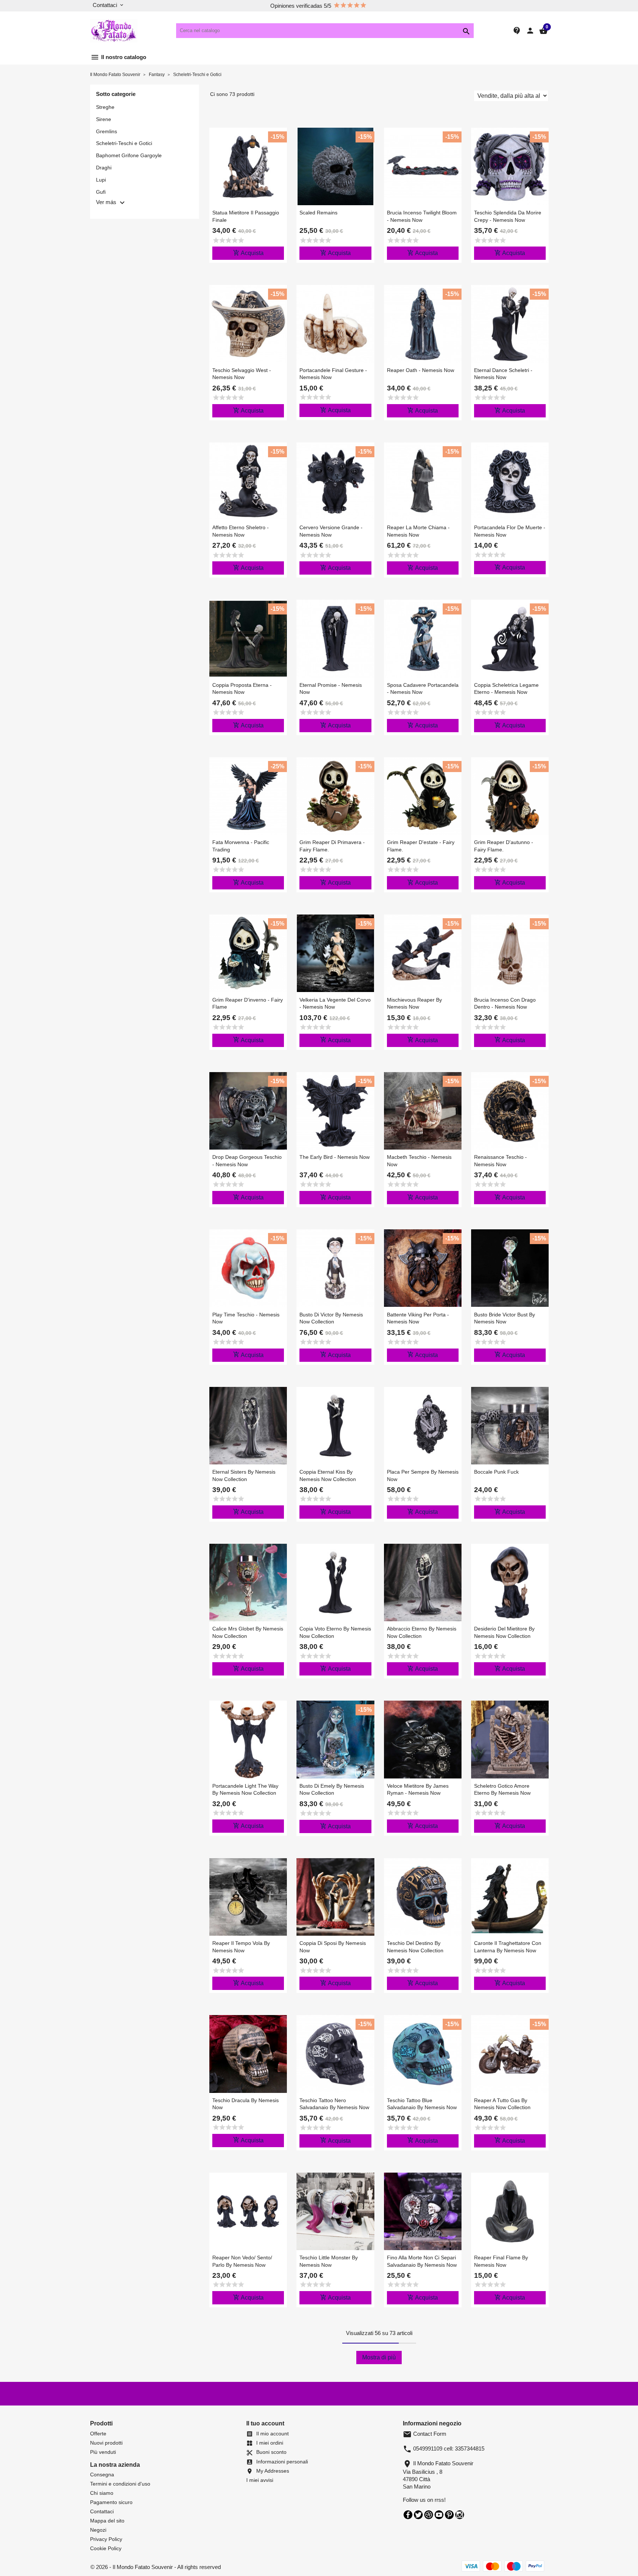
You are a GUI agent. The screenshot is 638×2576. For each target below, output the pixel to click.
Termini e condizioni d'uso (120, 2484)
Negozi (98, 2530)
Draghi (104, 168)
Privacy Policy (106, 2539)
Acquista (248, 253)
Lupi (101, 180)
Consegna (102, 2475)
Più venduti (103, 2452)
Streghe (105, 107)
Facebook (408, 2515)
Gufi (101, 192)
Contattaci (102, 2511)
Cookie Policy (106, 2548)
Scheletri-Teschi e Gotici (124, 143)
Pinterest (449, 2515)
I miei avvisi (260, 2480)
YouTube (439, 2515)
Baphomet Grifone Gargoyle (129, 155)
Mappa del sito (107, 2521)
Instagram (460, 2515)
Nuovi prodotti (106, 2443)
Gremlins (107, 131)
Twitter (418, 2515)
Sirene (104, 119)
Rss (429, 2515)
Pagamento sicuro (111, 2502)
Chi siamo (102, 2493)
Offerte (98, 2434)
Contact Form (425, 2434)
